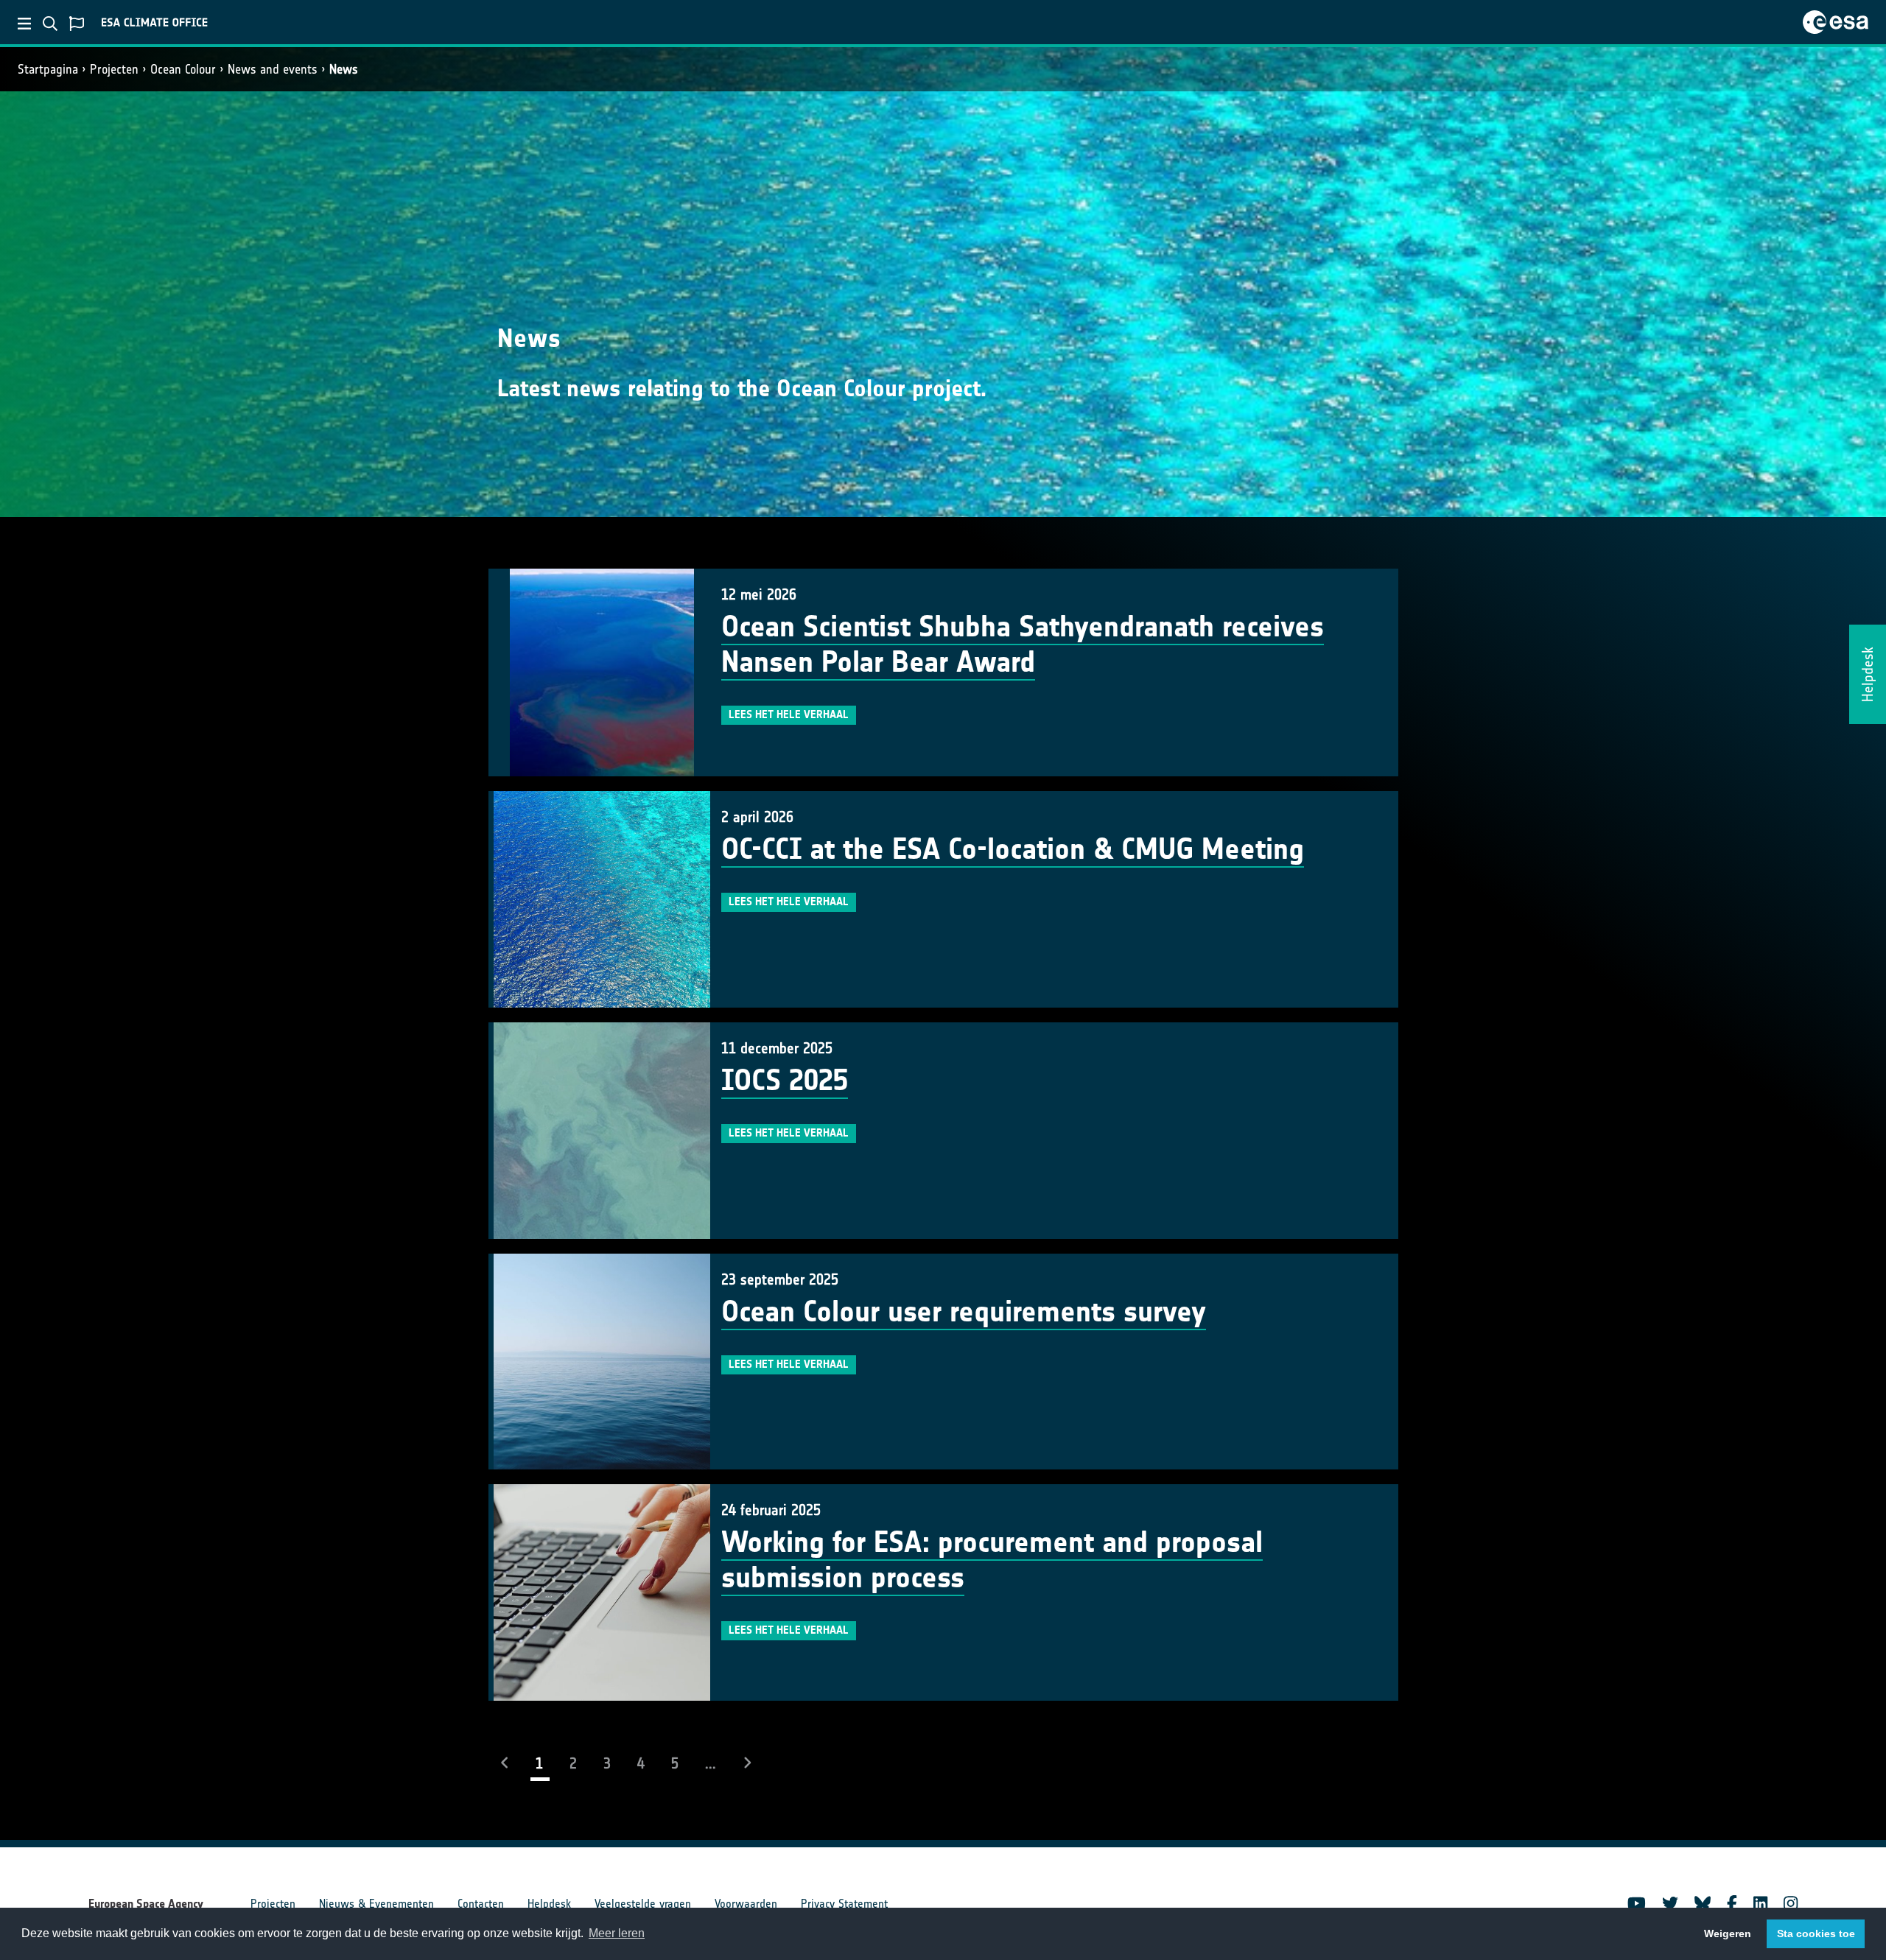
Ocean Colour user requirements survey (964, 1312)
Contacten (481, 1904)
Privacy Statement (844, 1904)
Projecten (114, 69)
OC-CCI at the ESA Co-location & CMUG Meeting (1013, 849)
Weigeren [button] (1728, 1933)
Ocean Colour (183, 69)
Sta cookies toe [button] (1816, 1933)
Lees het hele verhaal (789, 714)
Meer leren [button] (617, 1933)
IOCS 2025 (785, 1081)
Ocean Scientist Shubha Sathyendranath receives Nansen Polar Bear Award (1023, 644)
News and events (273, 69)
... (711, 1763)
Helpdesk (549, 1904)
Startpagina (48, 69)
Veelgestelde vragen (643, 1904)
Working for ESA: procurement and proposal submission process (992, 1560)
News (344, 69)
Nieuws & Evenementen (376, 1904)
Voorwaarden (746, 1904)
